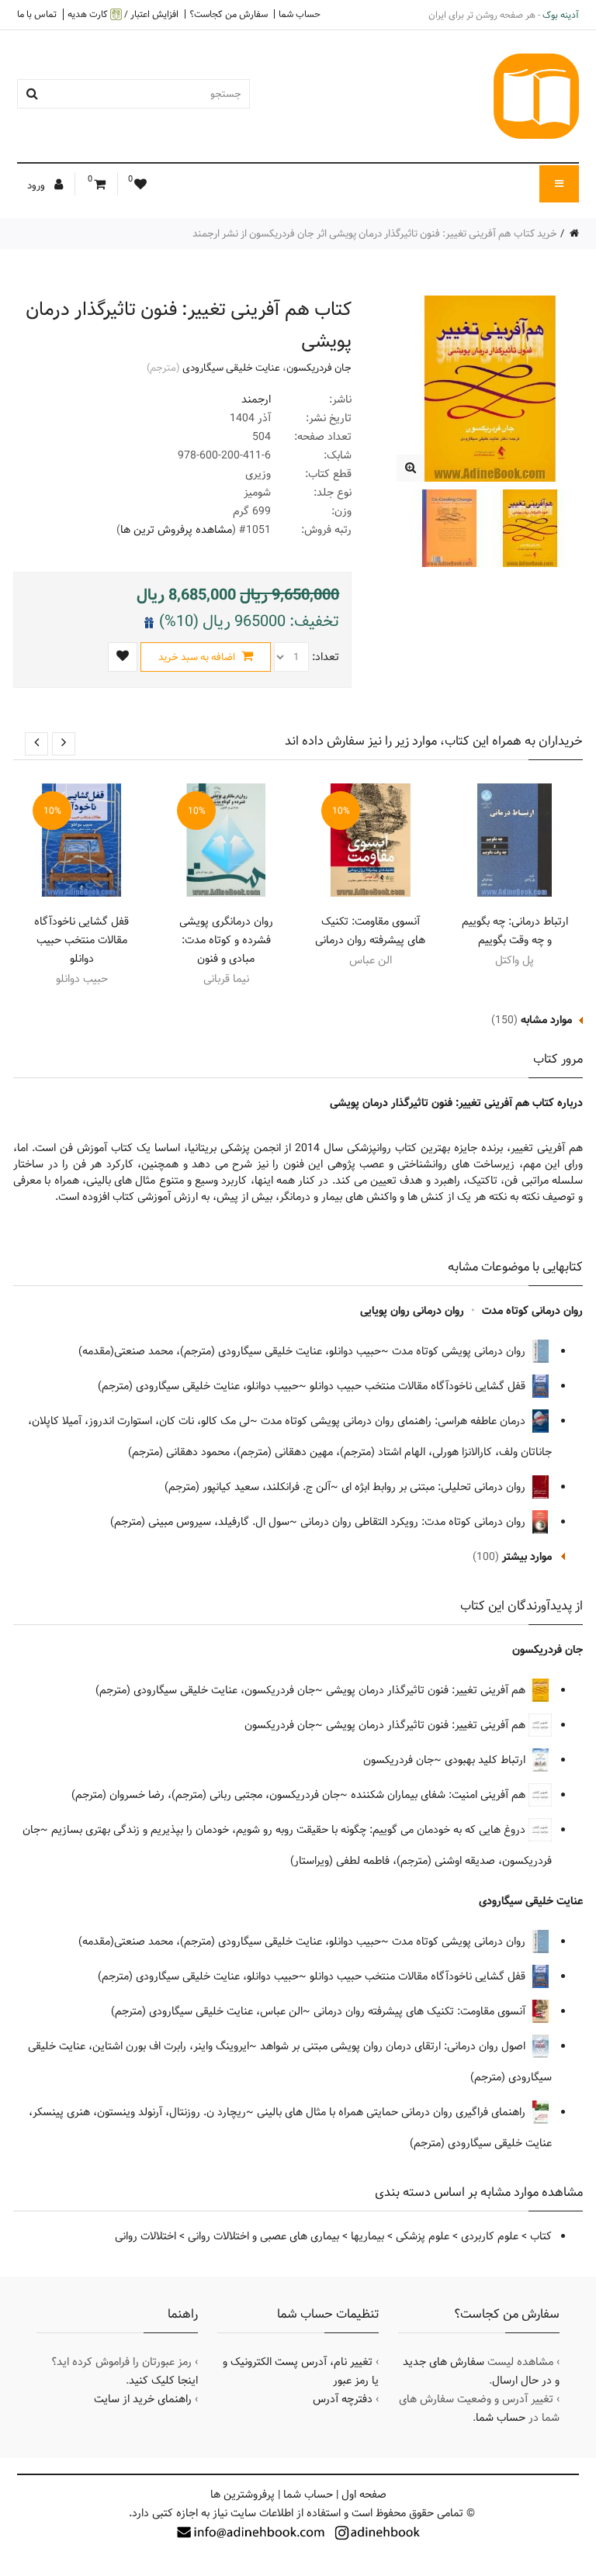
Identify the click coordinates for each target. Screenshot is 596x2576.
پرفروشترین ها (243, 2495)
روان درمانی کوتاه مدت (532, 1311)
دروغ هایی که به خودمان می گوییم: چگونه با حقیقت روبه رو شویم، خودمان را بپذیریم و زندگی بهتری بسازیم (290, 1830)
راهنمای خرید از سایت (143, 2399)
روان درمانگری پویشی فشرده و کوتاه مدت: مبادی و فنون (226, 940)
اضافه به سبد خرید (198, 657)
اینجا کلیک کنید (163, 2381)
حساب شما (300, 14)
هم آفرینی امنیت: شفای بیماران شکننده (440, 1795)
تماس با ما (37, 14)
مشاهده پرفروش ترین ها (176, 530)
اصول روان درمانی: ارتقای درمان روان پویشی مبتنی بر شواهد (394, 2046)
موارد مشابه (546, 1020)
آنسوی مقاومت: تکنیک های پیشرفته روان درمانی (370, 931)
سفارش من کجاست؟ (229, 14)
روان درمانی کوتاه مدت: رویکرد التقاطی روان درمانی (414, 1522)
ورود (37, 185)
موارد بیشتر (527, 1557)
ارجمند (256, 399)
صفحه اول (364, 2495)
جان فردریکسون (319, 368)
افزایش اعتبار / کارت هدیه (123, 14)
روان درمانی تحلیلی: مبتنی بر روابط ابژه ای (435, 1487)
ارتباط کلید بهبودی (487, 1760)
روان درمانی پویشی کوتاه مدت (460, 1351)
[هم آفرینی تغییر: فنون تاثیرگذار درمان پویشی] (410, 468)
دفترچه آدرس (343, 2399)
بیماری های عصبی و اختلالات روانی (263, 2236)
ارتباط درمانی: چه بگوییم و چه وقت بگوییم (515, 931)
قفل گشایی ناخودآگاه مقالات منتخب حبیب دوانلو (81, 940)
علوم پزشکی (423, 2236)
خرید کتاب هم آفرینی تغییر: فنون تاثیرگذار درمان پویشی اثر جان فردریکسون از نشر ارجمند (375, 233)
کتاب (541, 2236)
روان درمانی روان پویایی (412, 1311)
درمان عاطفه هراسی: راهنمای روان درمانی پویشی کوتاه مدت (395, 1421)
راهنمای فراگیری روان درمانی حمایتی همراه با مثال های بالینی (393, 2112)
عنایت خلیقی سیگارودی (231, 368)
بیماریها (367, 2236)
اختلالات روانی (146, 2236)
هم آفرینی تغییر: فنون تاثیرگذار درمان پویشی (427, 1690)
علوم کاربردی (490, 2236)
